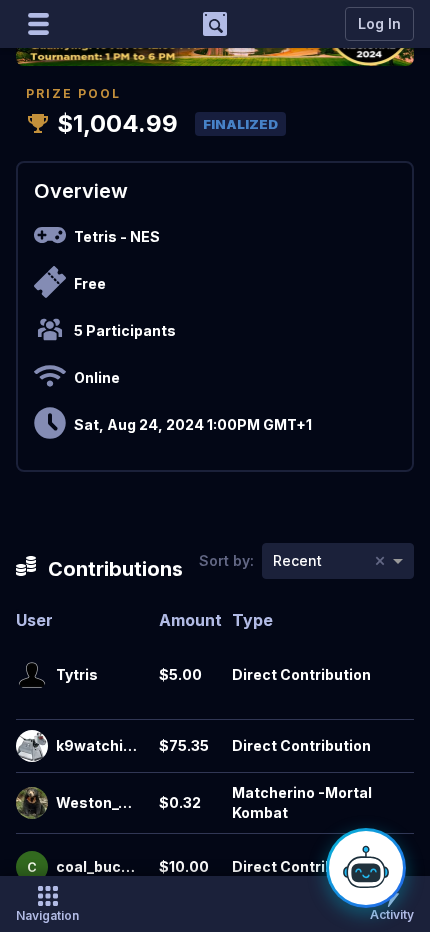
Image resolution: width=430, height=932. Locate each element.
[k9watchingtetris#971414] (32, 746)
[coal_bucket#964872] (32, 867)
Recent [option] (297, 560)
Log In (379, 23)
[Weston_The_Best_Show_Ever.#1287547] (32, 803)
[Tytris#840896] (32, 675)
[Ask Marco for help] (366, 868)
